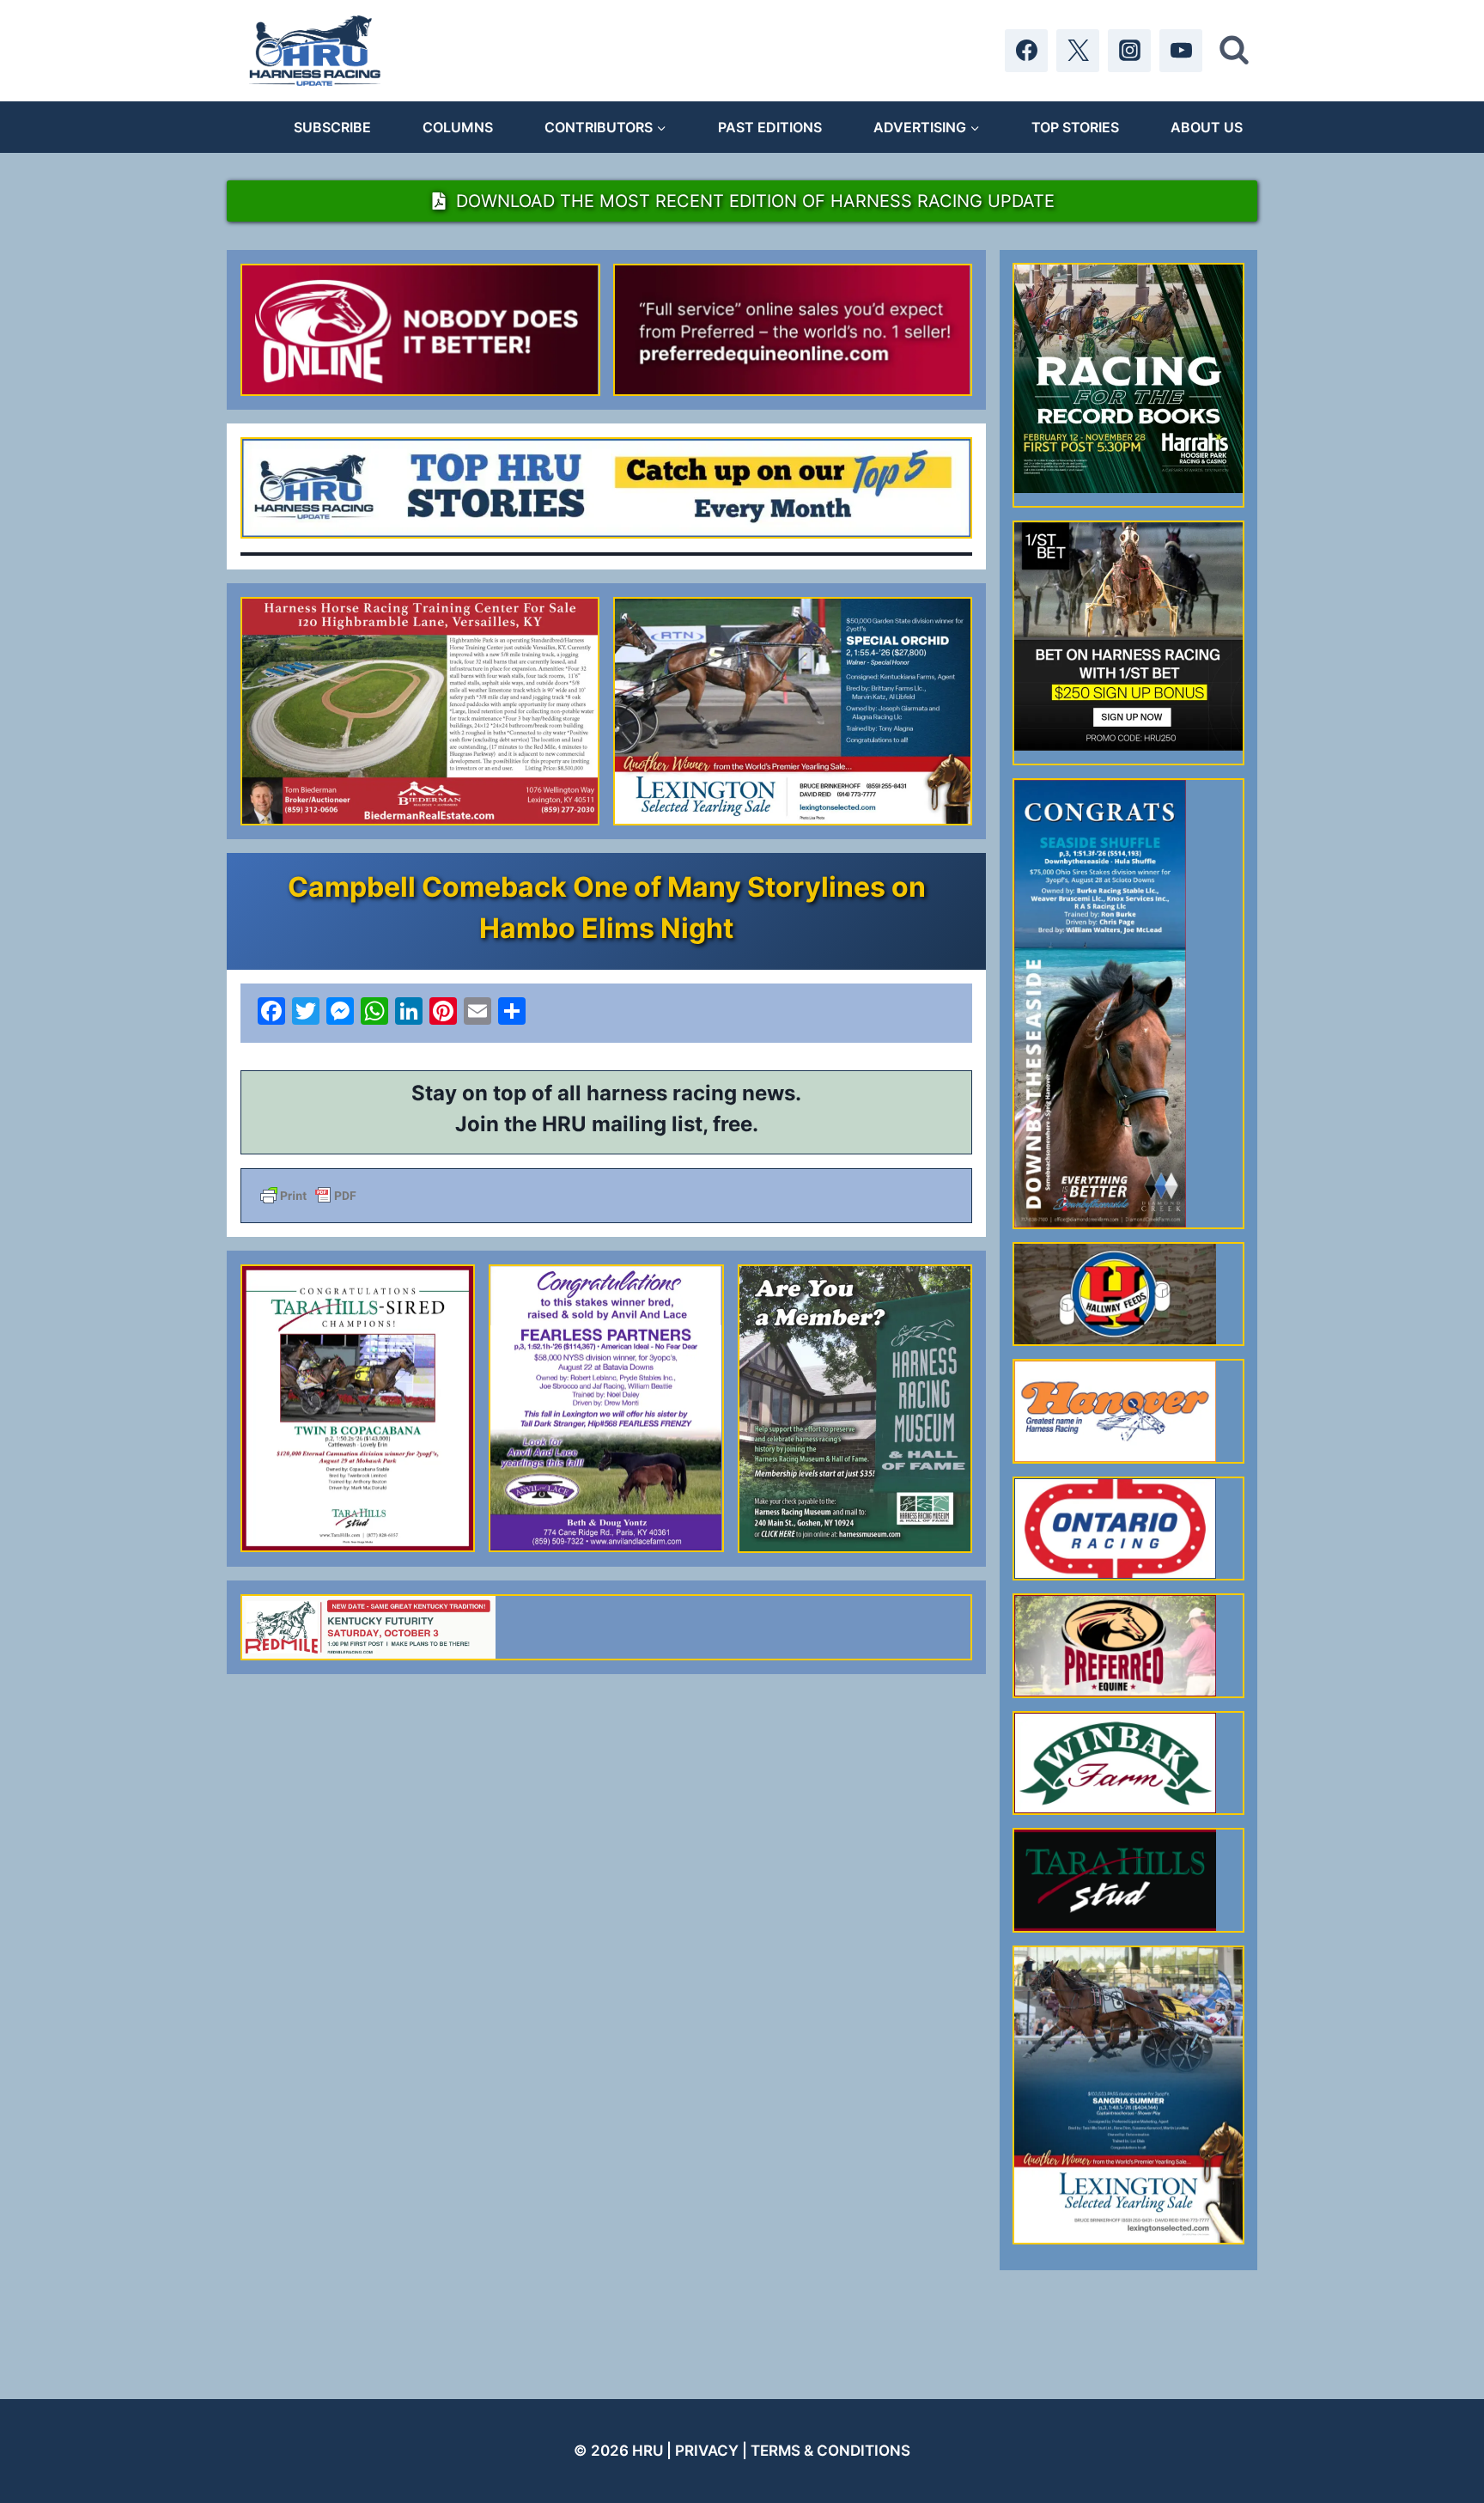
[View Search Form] (1234, 51)
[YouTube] (1181, 51)
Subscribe (332, 127)
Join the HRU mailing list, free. (607, 1124)
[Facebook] (1026, 51)
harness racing (662, 1093)
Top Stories (1075, 127)
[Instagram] (1129, 51)
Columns (458, 127)
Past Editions (770, 127)
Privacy (707, 2451)
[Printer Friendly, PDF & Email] (606, 1196)
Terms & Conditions (830, 2451)
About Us (1207, 127)
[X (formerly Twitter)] (1078, 51)
